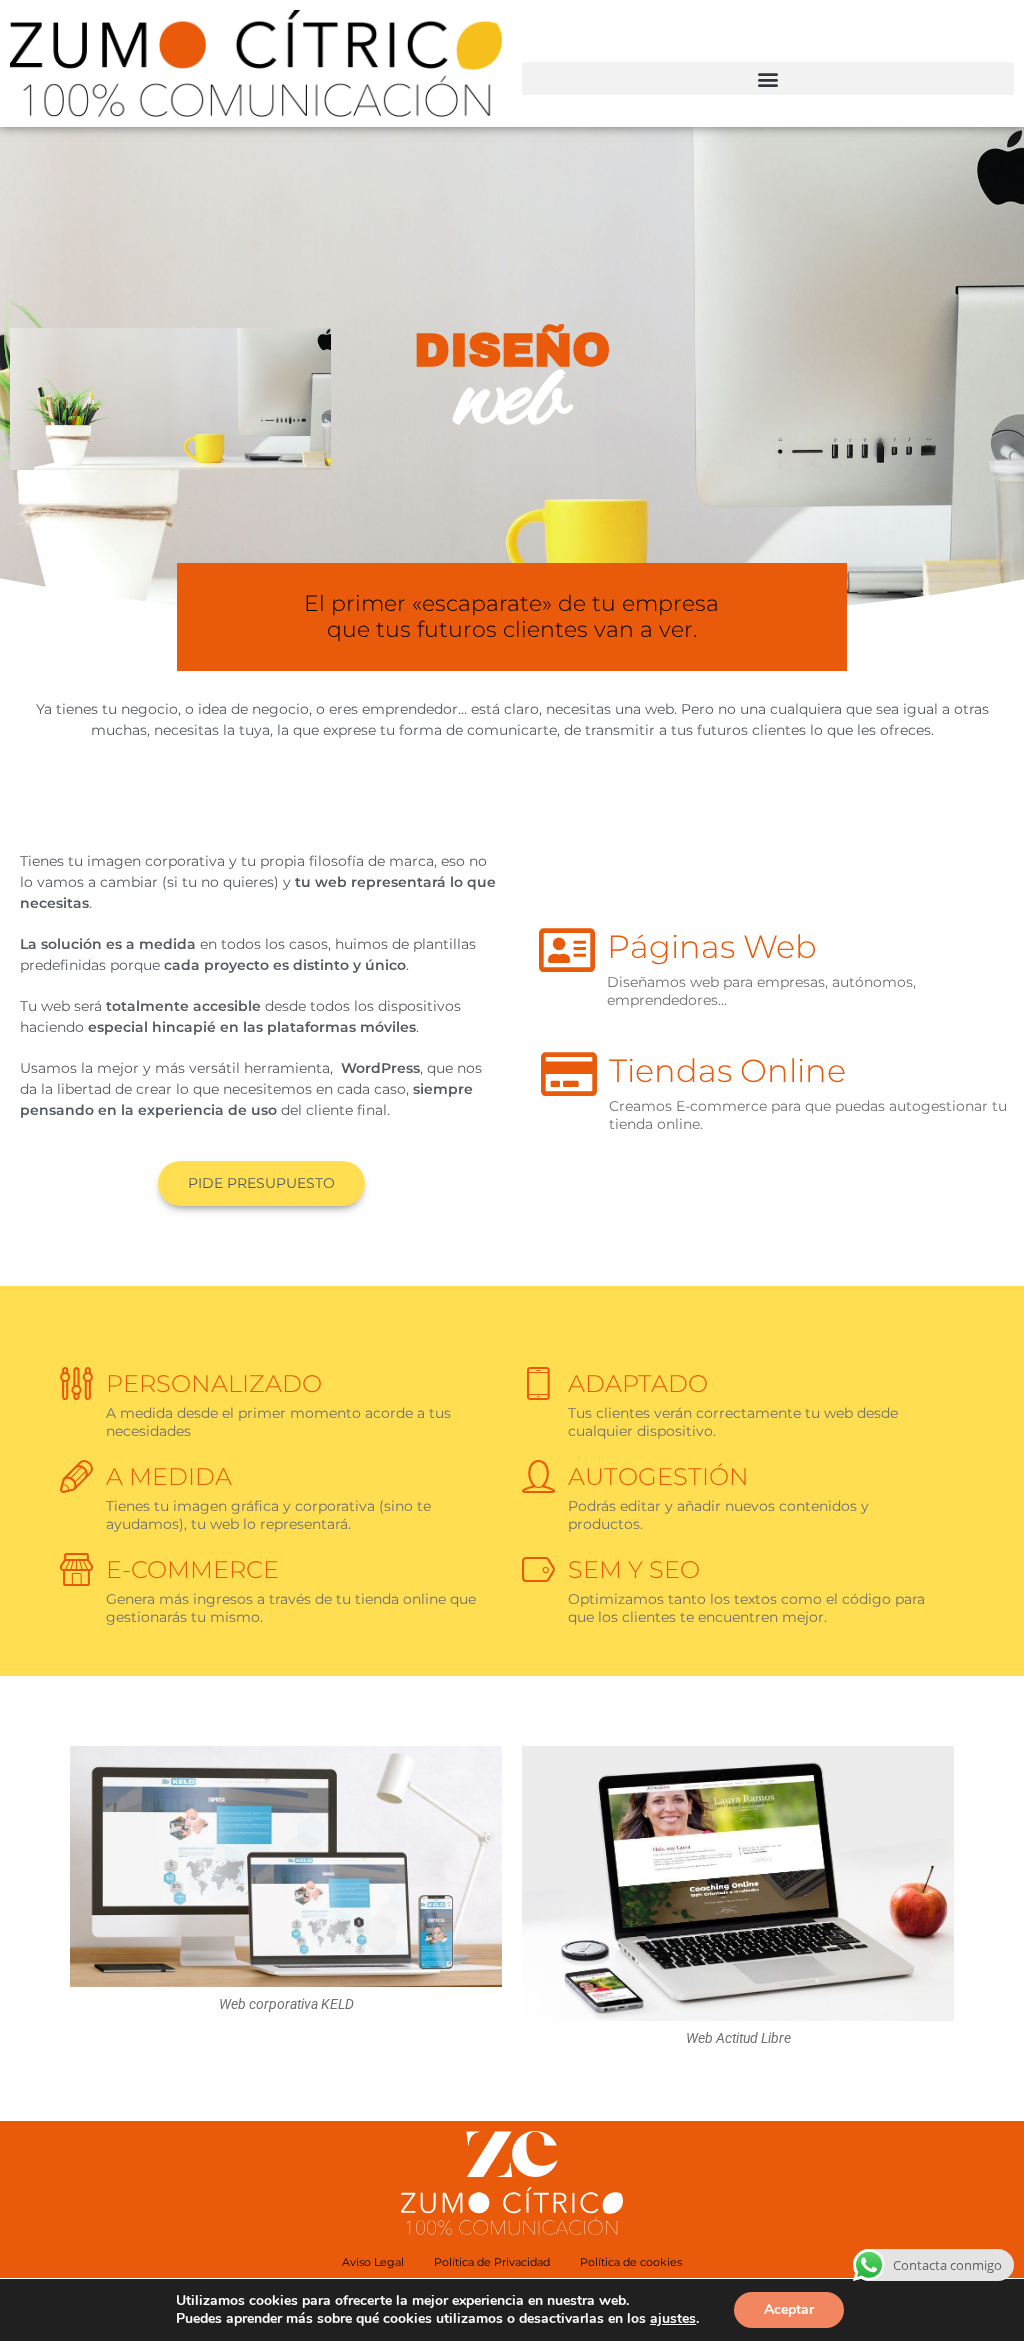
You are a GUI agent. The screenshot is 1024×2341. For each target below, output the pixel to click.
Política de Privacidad (492, 2262)
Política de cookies (631, 2262)
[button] (768, 78)
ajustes (673, 2319)
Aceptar (789, 2309)
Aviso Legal (373, 2262)
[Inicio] (256, 63)
